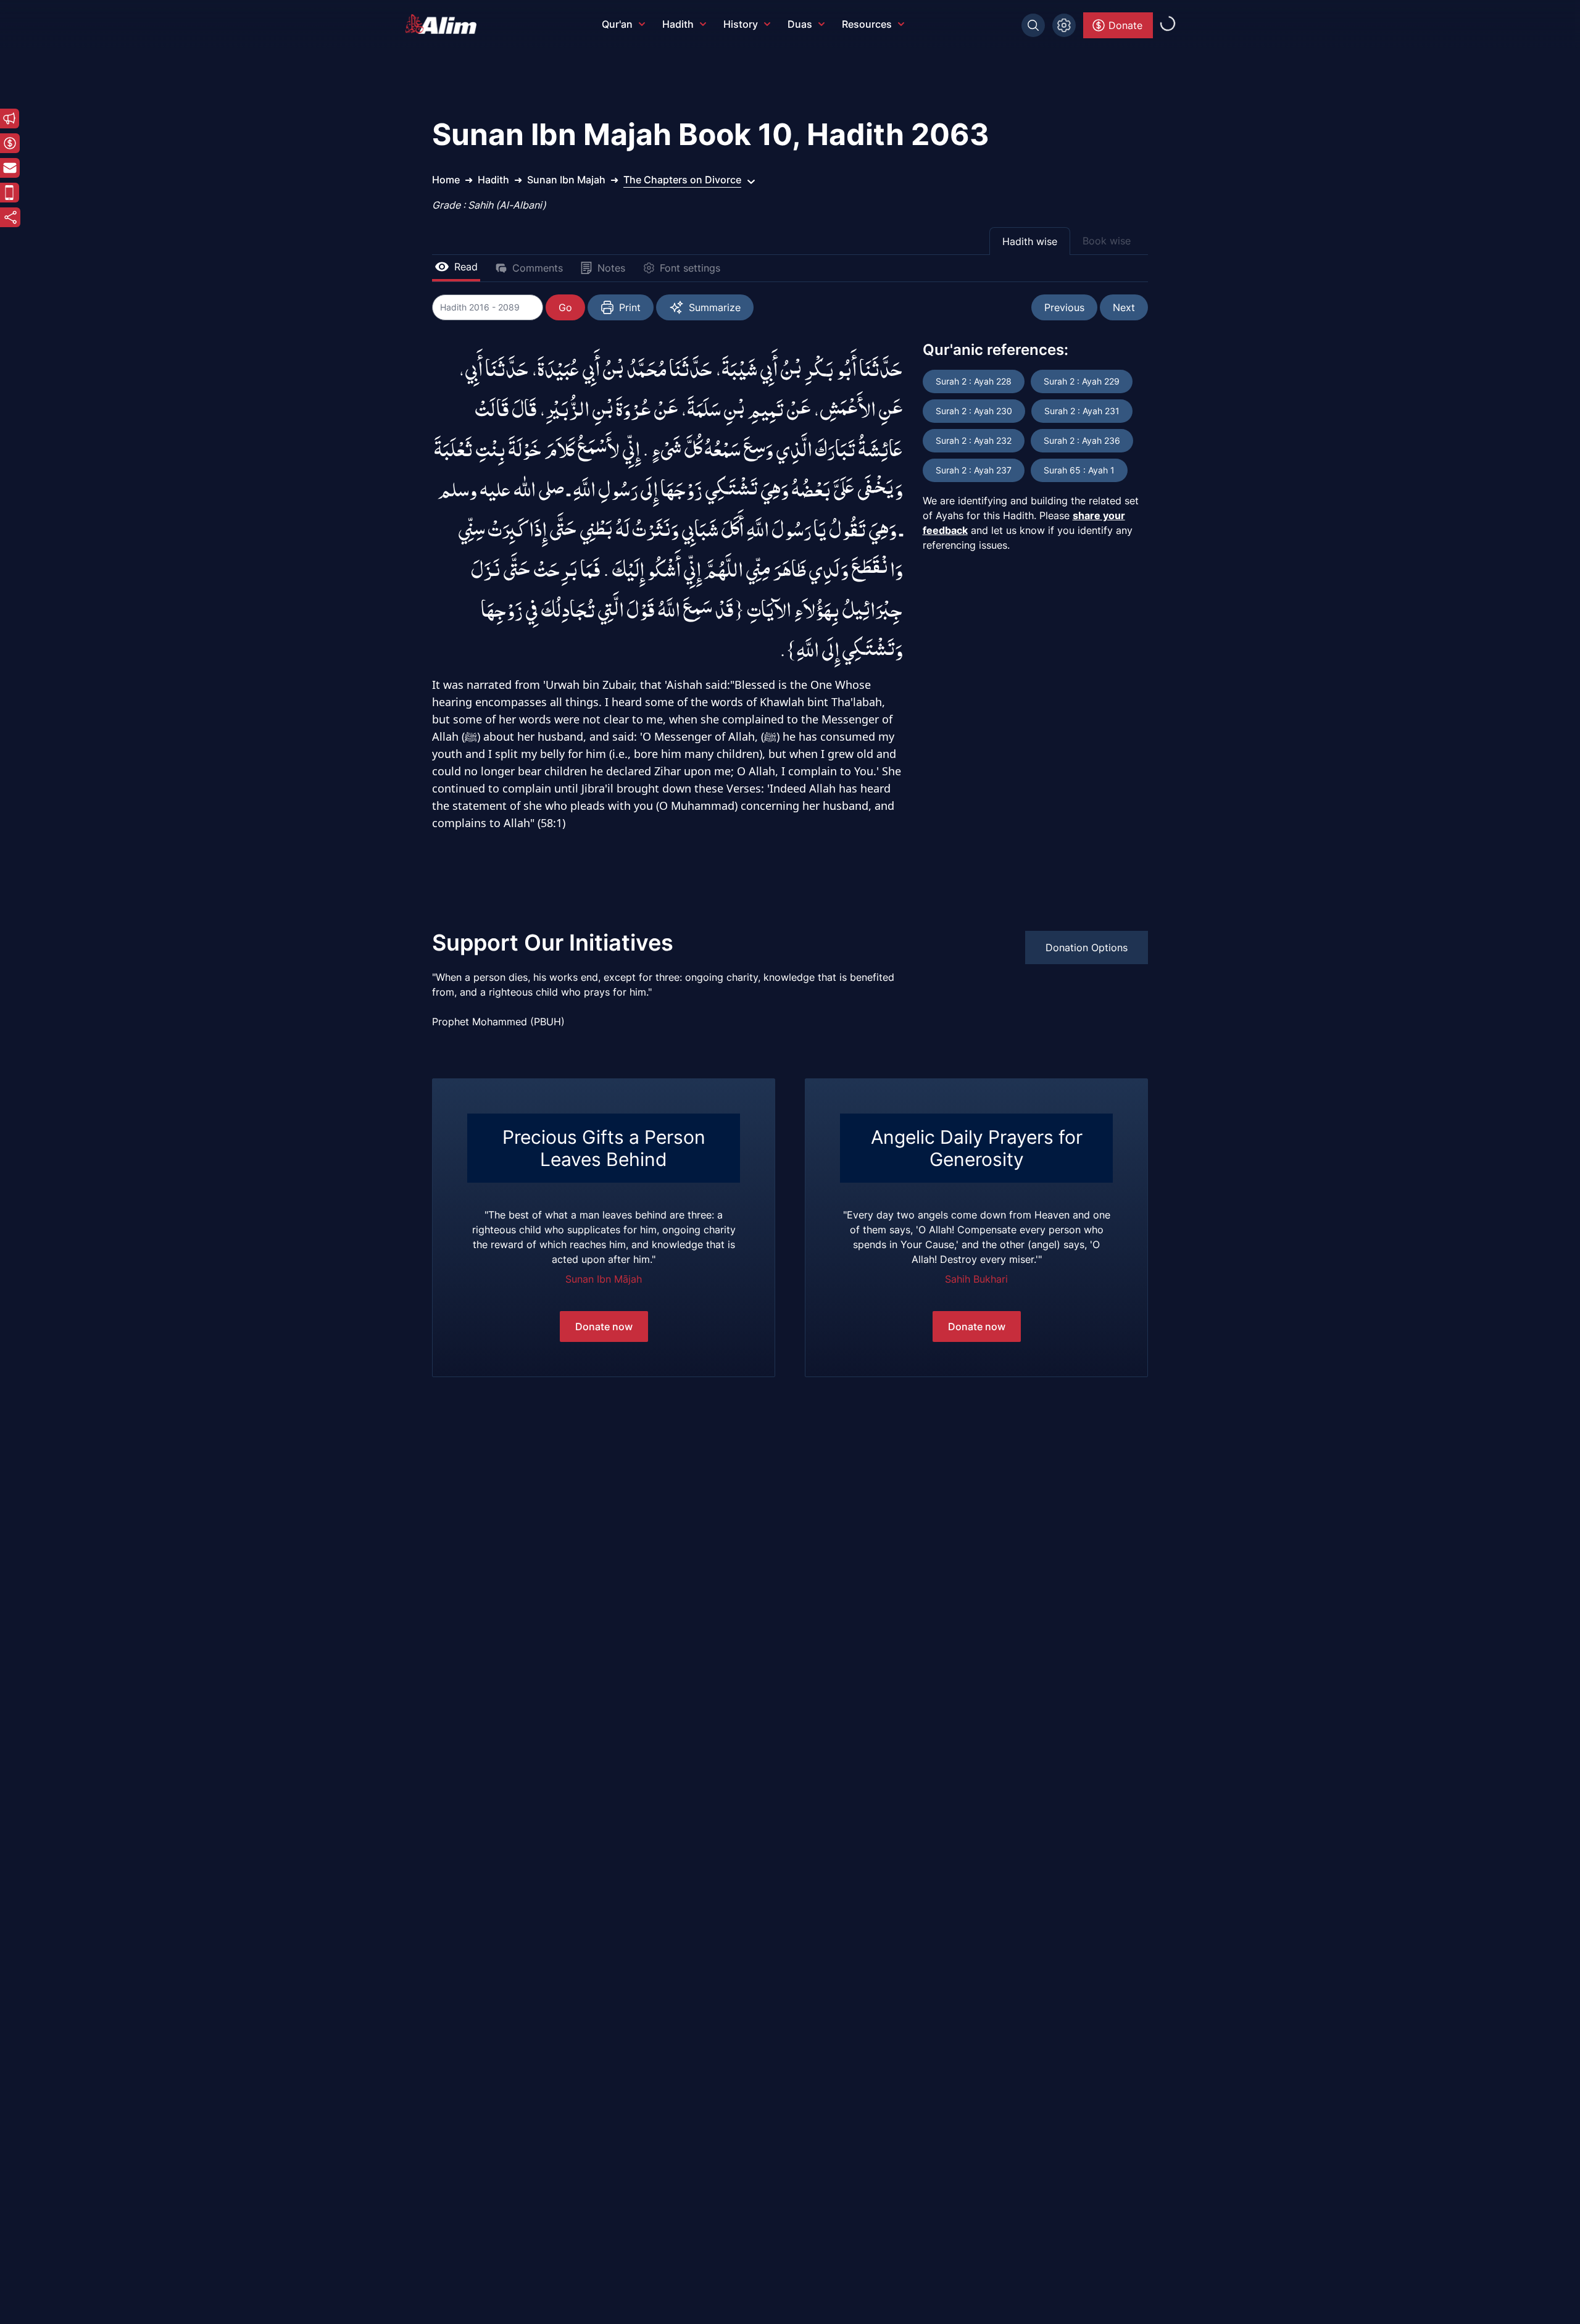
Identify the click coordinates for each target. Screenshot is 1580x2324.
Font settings (690, 268)
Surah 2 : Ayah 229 (1082, 381)
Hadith (678, 24)
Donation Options (1087, 948)
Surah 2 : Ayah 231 (1082, 411)
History (741, 24)
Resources (867, 24)
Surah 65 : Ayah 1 (1079, 470)
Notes (611, 268)
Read (466, 267)
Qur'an (617, 24)
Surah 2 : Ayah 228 (974, 381)
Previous (1064, 307)
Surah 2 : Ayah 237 (974, 470)
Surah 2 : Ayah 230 (974, 411)
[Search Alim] (1033, 25)
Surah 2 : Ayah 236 (1082, 440)
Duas (800, 24)
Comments (538, 268)
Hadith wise (1030, 241)
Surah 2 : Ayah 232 (974, 440)
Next (1124, 307)
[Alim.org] (444, 24)
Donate (1125, 25)
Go (565, 307)
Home (446, 180)
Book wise (1107, 241)
